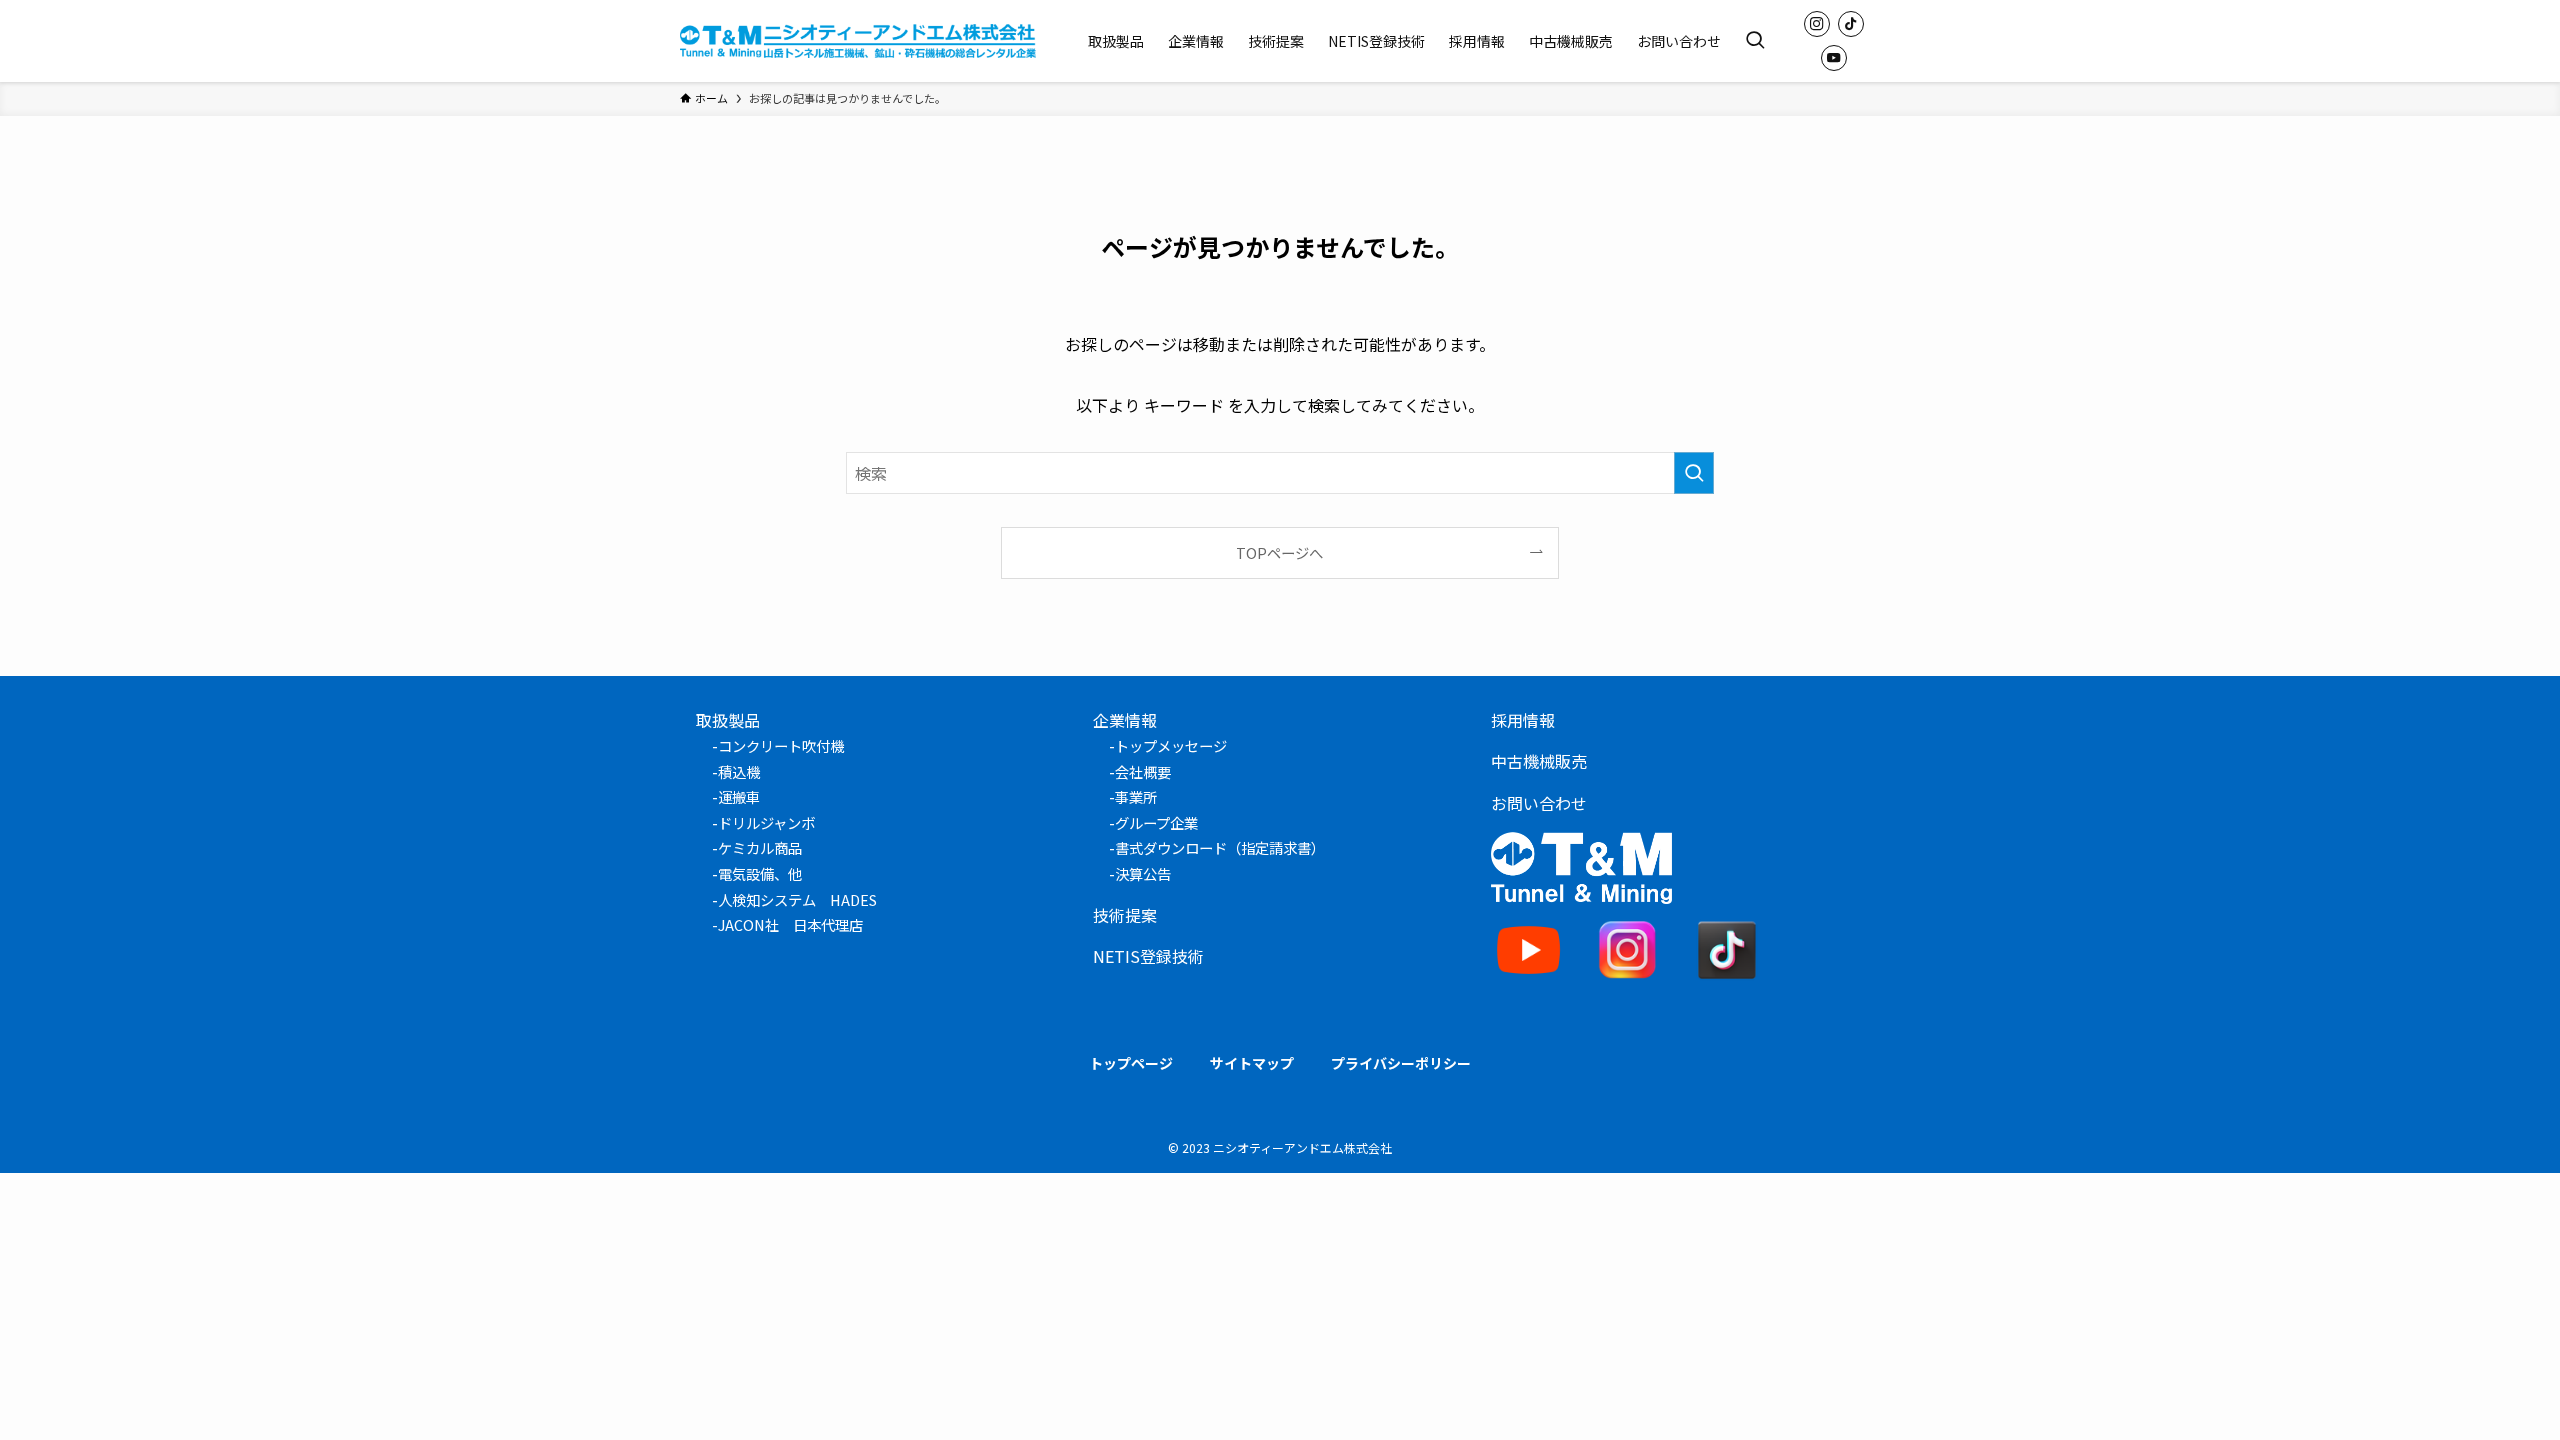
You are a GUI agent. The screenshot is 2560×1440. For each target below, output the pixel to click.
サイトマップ (1252, 1063)
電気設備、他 (760, 873)
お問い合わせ (1539, 803)
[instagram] (1817, 24)
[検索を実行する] (1694, 473)
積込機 (739, 771)
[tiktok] (1851, 24)
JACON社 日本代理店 (790, 924)
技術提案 (1125, 915)
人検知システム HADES (797, 899)
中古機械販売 (1539, 761)
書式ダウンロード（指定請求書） (1220, 847)
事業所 (1136, 796)
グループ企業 (1156, 822)
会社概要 (1143, 771)
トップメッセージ (1171, 745)
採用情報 (1523, 720)
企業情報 (1125, 720)
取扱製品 (728, 720)
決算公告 (1143, 873)
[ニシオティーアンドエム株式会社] (858, 41)
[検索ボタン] (1755, 41)
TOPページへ (1279, 552)
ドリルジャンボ (766, 822)
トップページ (1131, 1063)
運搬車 (739, 796)
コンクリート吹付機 (781, 745)
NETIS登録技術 (1148, 956)
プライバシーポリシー (1401, 1063)
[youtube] (1834, 58)
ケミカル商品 (760, 847)
